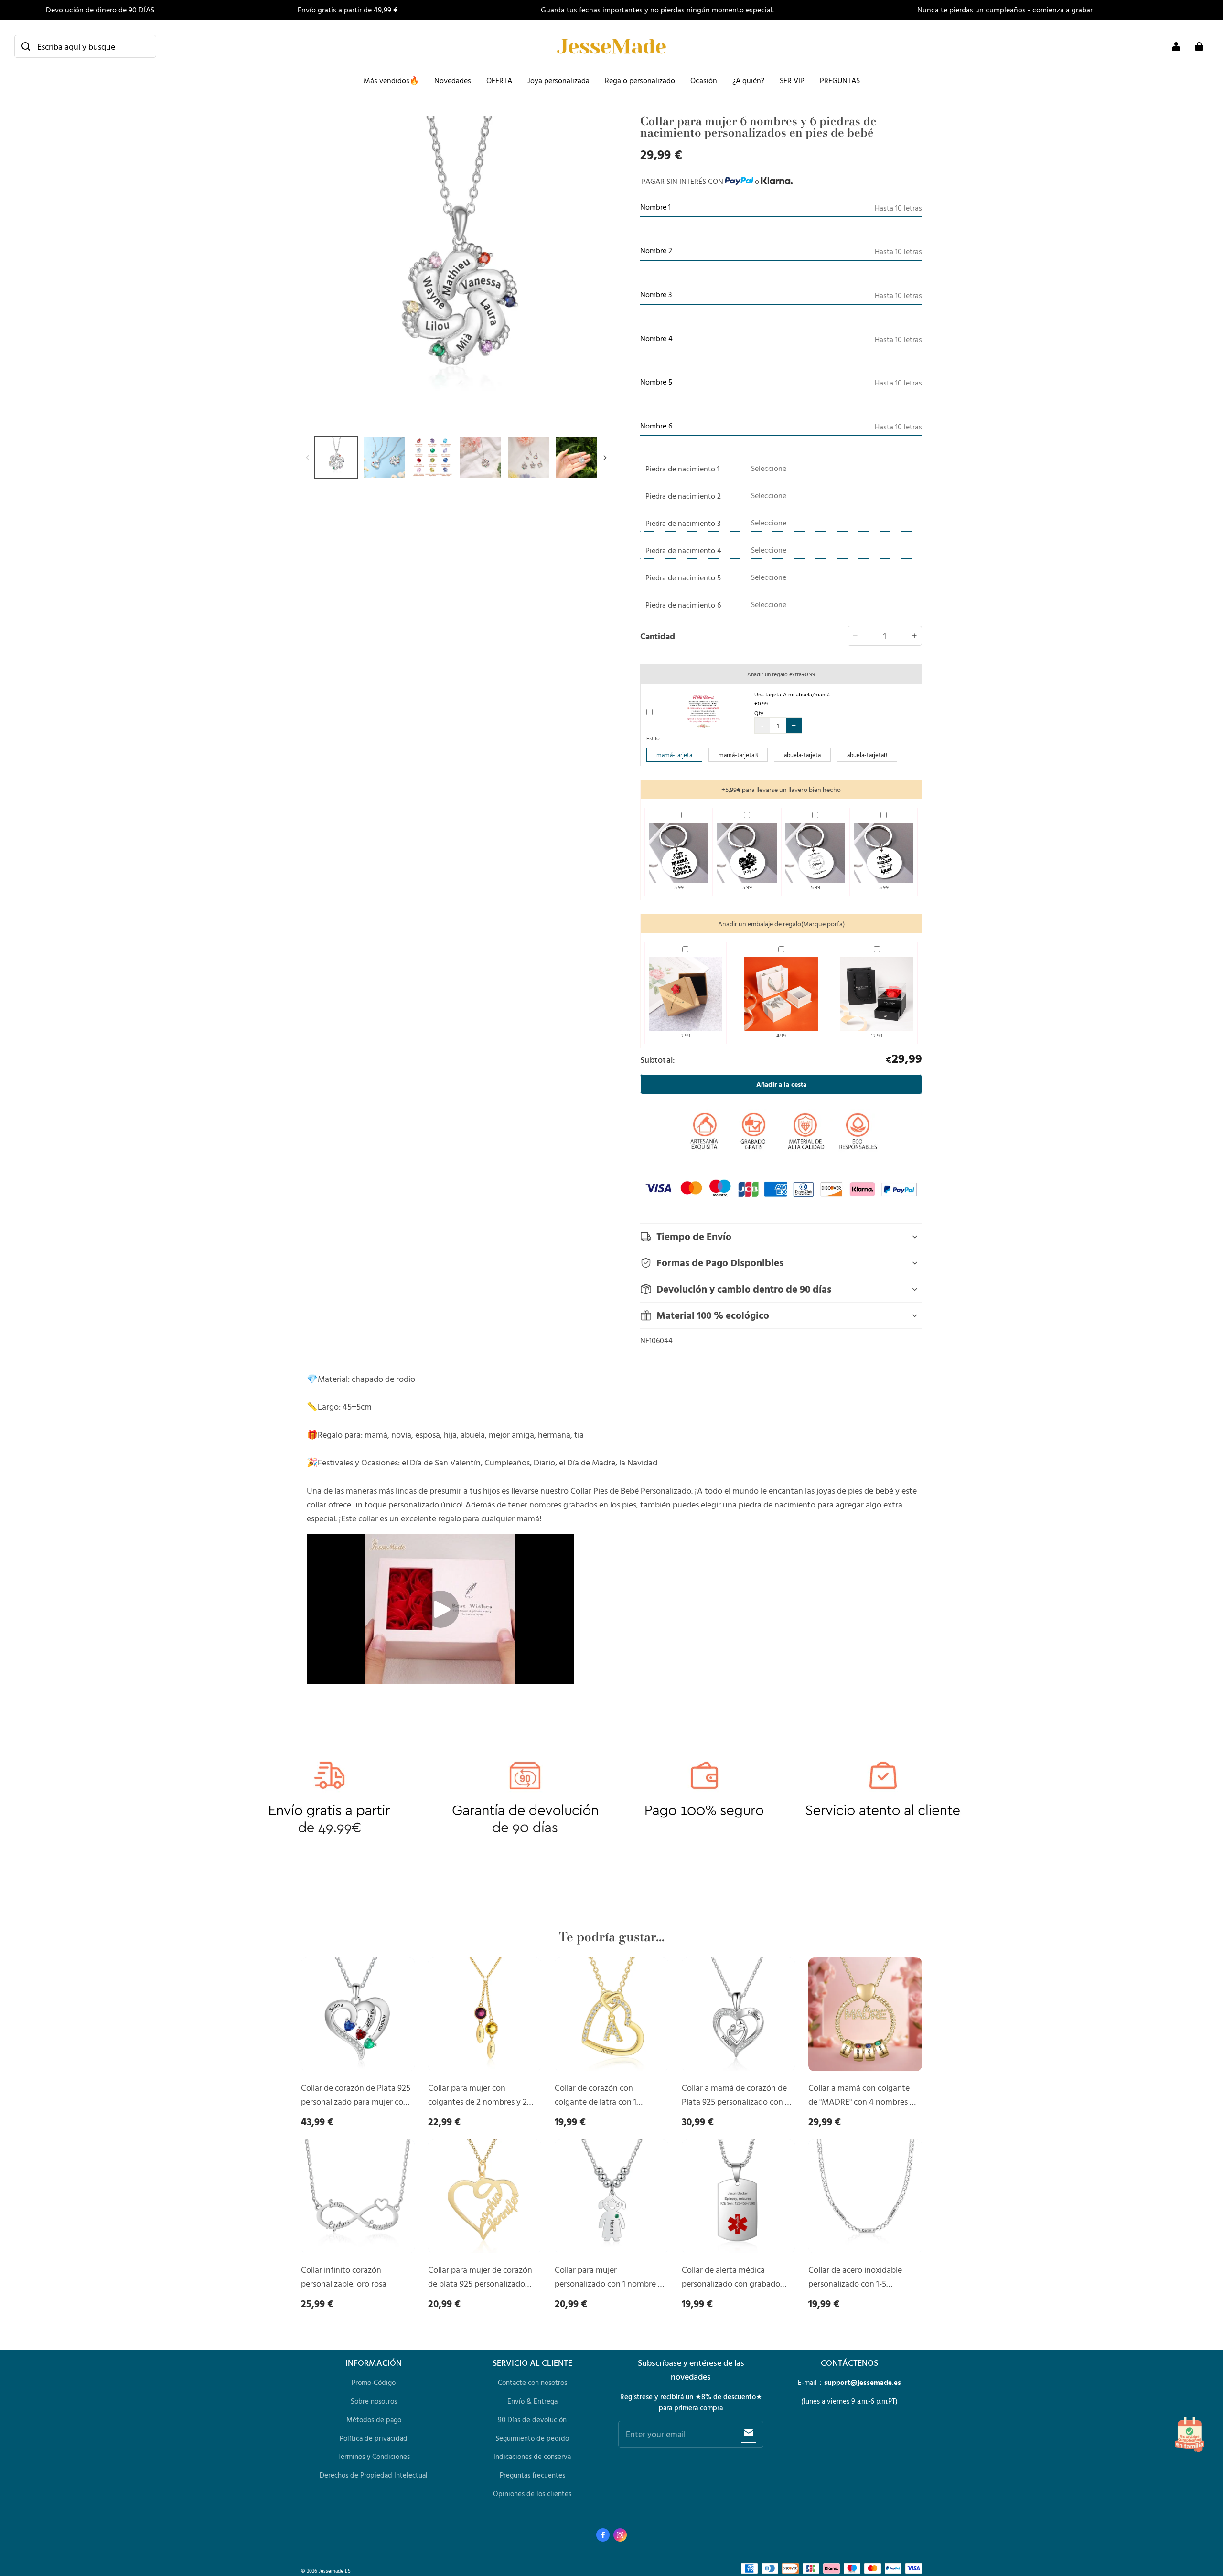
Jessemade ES (335, 2571)
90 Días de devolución (532, 2420)
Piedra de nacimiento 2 (683, 496)
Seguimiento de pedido (532, 2438)
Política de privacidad (374, 2438)
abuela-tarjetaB (867, 755)
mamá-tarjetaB (738, 755)
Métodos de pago (374, 2420)
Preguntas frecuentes (532, 2475)
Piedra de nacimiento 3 (683, 523)
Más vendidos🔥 (391, 80)
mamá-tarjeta (674, 755)
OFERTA (499, 80)
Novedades (453, 80)
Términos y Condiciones (374, 2456)
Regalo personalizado (640, 80)
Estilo (653, 738)
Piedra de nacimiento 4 (683, 550)
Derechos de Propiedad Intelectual (374, 2475)
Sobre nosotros (374, 2401)
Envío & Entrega (532, 2401)
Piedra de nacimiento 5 (683, 577)
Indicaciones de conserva (532, 2456)
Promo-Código (374, 2382)
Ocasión (704, 80)
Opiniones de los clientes (532, 2494)
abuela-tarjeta (802, 755)
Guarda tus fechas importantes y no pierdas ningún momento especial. (657, 10)
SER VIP (792, 80)
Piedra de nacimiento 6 (683, 605)
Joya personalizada (558, 80)
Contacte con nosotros (532, 2382)
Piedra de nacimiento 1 (682, 469)
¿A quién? (748, 80)
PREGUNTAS (840, 80)
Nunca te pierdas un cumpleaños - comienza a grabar (1005, 10)
